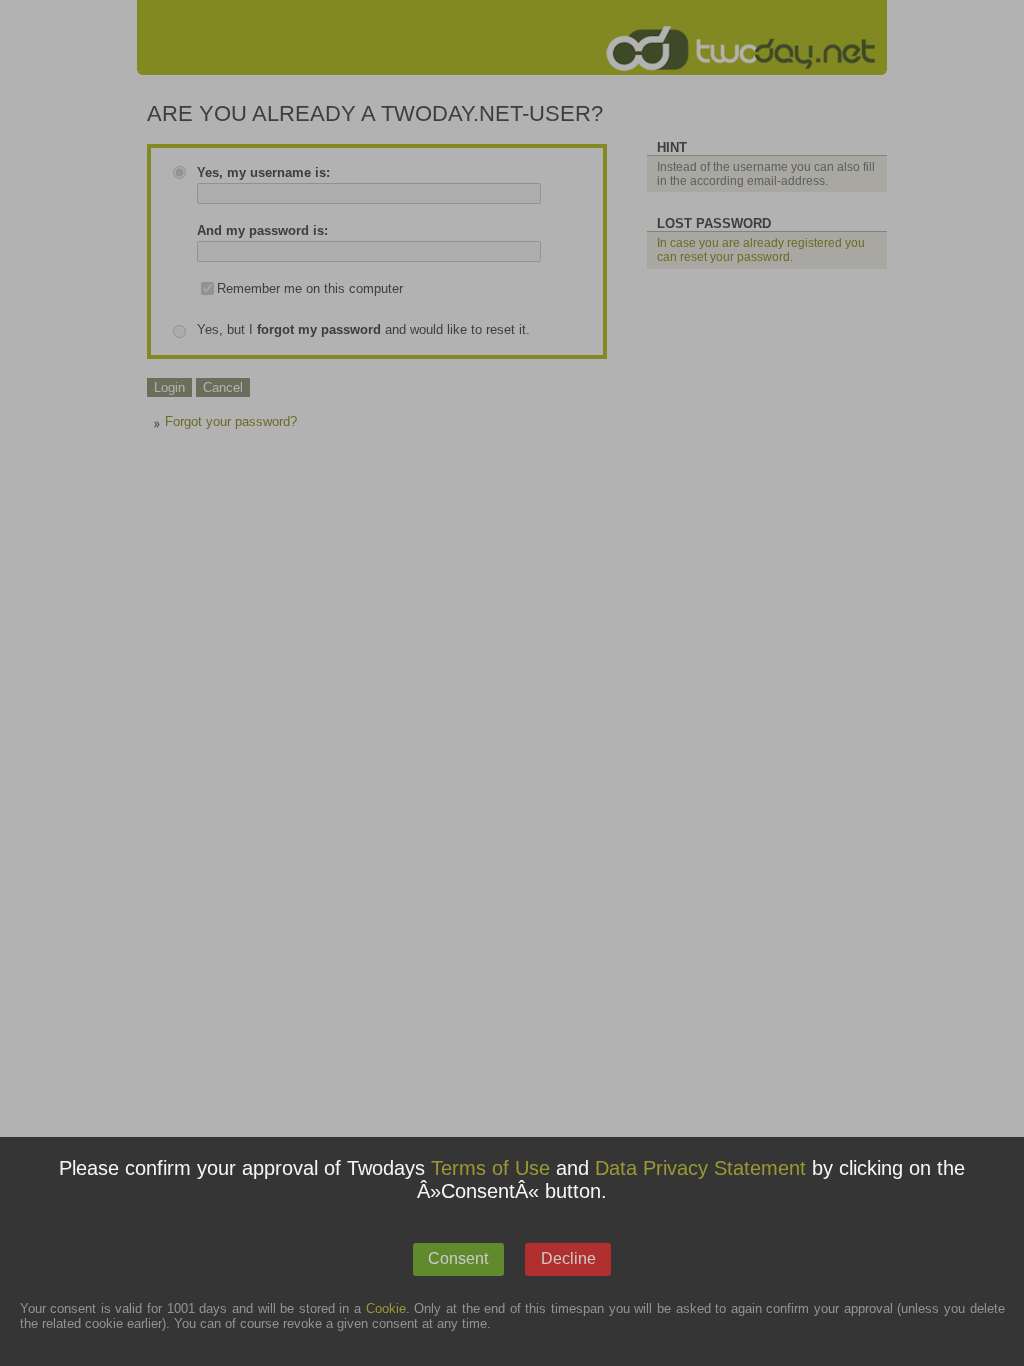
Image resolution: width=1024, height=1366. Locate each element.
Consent (458, 1258)
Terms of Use (490, 1168)
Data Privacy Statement (700, 1168)
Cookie (386, 1308)
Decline (568, 1258)
